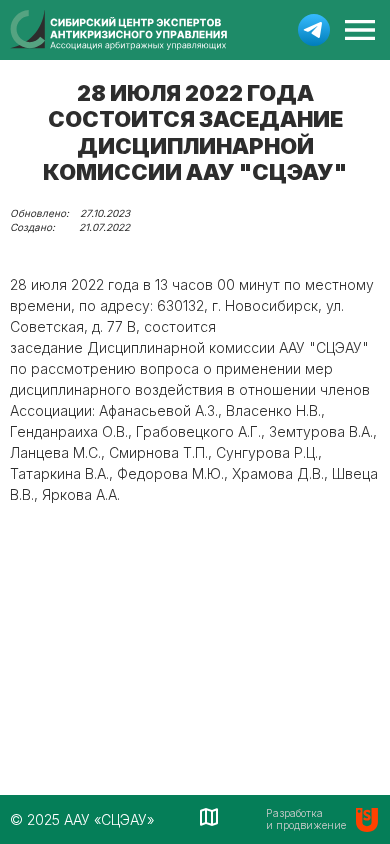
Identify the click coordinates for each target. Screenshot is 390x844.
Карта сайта (210, 817)
